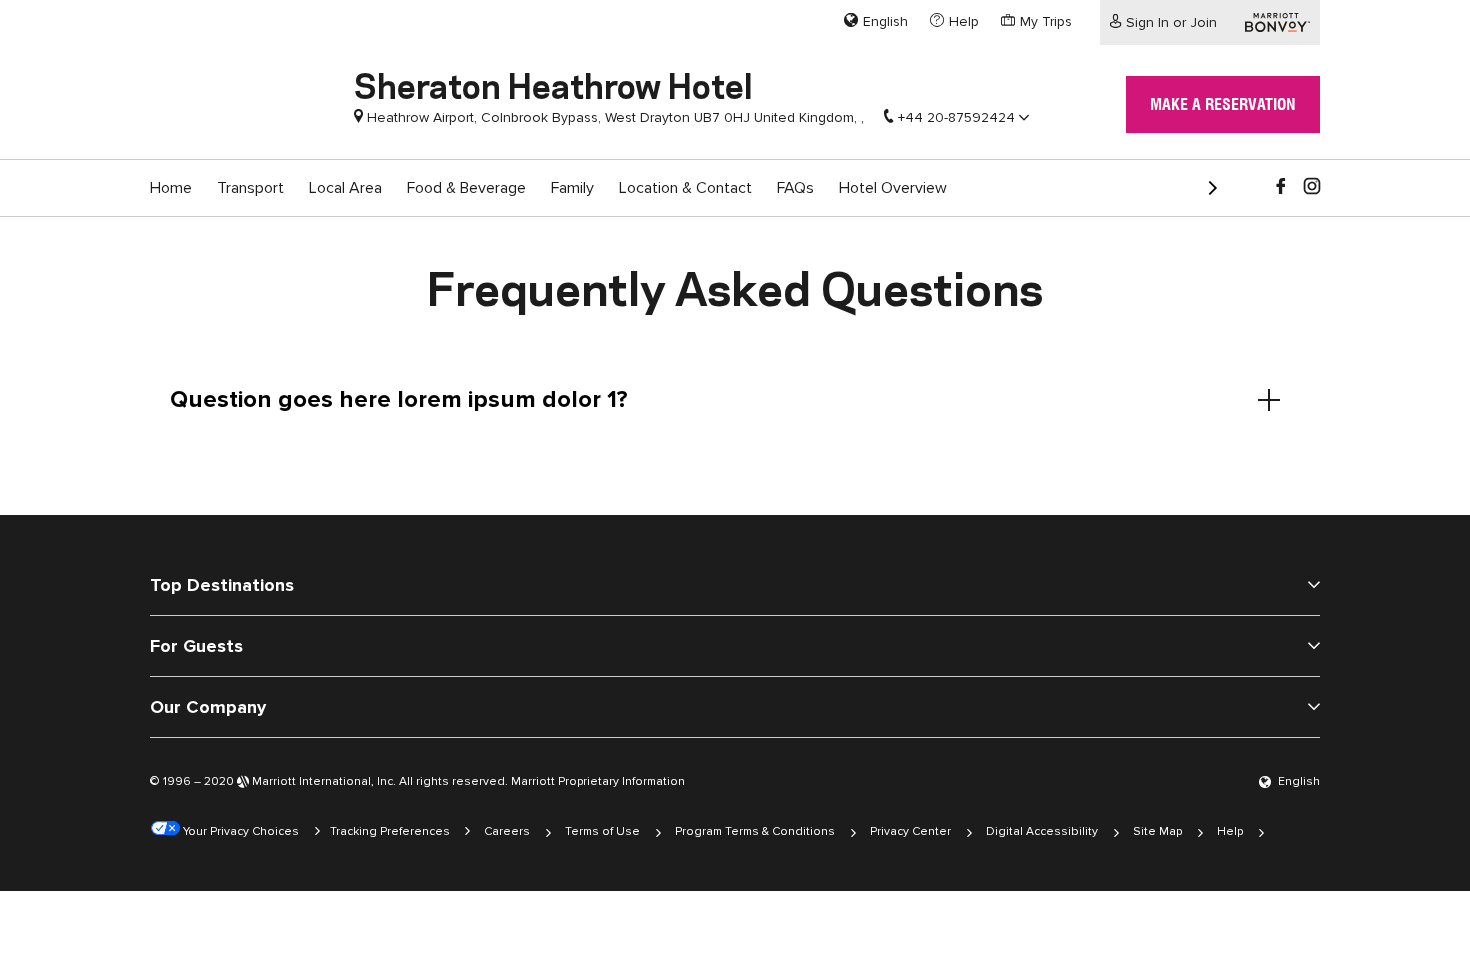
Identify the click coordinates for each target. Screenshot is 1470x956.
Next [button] (1205, 180)
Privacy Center (910, 831)
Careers (507, 831)
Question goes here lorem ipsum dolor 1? (399, 399)
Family (572, 188)
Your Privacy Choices (239, 831)
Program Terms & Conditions (755, 831)
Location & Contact (685, 188)
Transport (250, 188)
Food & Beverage (466, 188)
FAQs (795, 188)
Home (171, 188)
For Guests (196, 646)
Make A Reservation (1223, 104)
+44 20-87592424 (956, 117)
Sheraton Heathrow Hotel (553, 83)
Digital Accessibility (1042, 831)
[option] (171, 188)
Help (1230, 831)
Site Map (1157, 831)
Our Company (208, 707)
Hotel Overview (893, 188)
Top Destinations (222, 585)
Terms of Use (602, 831)
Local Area (345, 188)
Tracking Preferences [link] (390, 831)
